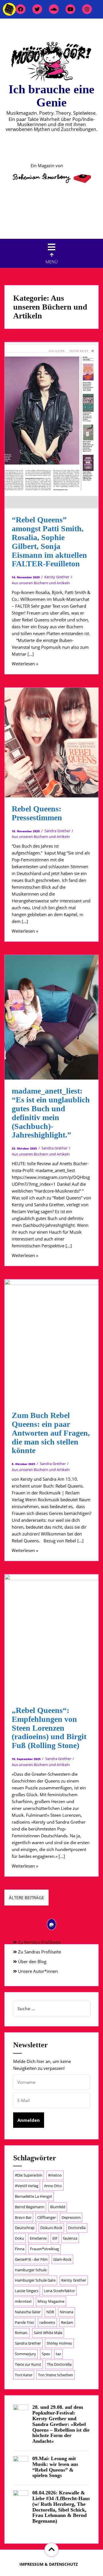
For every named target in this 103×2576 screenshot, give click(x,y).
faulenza (70, 2238)
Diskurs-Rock (51, 2228)
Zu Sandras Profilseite (39, 1952)
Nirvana (67, 2312)
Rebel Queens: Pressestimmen (37, 813)
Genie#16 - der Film (31, 2259)
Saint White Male (48, 2333)
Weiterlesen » (25, 664)
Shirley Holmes (59, 2343)
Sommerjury (25, 2354)
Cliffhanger (46, 2217)
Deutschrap (25, 2228)
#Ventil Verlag (27, 2186)
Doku (19, 2238)
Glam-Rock (62, 2259)
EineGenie (38, 2238)
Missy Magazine (51, 2301)
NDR (50, 2312)
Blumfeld (58, 2207)
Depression (71, 2217)
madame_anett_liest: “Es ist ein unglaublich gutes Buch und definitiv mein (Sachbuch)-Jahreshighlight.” (51, 1113)
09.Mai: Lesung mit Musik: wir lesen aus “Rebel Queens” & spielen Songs (55, 2467)
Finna (20, 2249)
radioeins (47, 2322)
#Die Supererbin (29, 2175)
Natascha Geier (28, 2312)
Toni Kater (24, 2375)
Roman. (21, 2333)
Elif (55, 2238)
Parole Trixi (24, 2322)
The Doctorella (59, 2364)
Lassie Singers (27, 2291)
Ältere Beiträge (26, 1898)
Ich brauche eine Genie (51, 96)
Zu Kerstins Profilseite (39, 1942)
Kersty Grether (57, 577)
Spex (46, 2354)
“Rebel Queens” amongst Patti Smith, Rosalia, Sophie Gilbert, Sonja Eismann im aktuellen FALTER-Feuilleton (49, 542)
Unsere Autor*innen (37, 1971)
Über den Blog (32, 1961)
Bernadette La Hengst (33, 2196)
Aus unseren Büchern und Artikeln (41, 583)
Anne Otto (53, 2186)
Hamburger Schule (31, 2270)
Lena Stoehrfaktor (60, 2291)
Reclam (67, 2322)
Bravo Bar (23, 2217)
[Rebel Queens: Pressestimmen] (56, 747)
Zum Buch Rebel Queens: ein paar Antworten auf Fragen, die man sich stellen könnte (51, 1433)
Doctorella (77, 2228)
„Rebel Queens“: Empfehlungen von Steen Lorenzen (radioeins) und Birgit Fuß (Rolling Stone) (49, 1728)
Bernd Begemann (30, 2207)
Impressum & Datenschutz (49, 2564)
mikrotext (23, 2301)
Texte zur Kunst (28, 2364)
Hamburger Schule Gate (35, 2280)
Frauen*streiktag (44, 2249)
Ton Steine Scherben (56, 2375)
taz (58, 2354)
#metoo (55, 2175)
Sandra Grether (57, 831)
